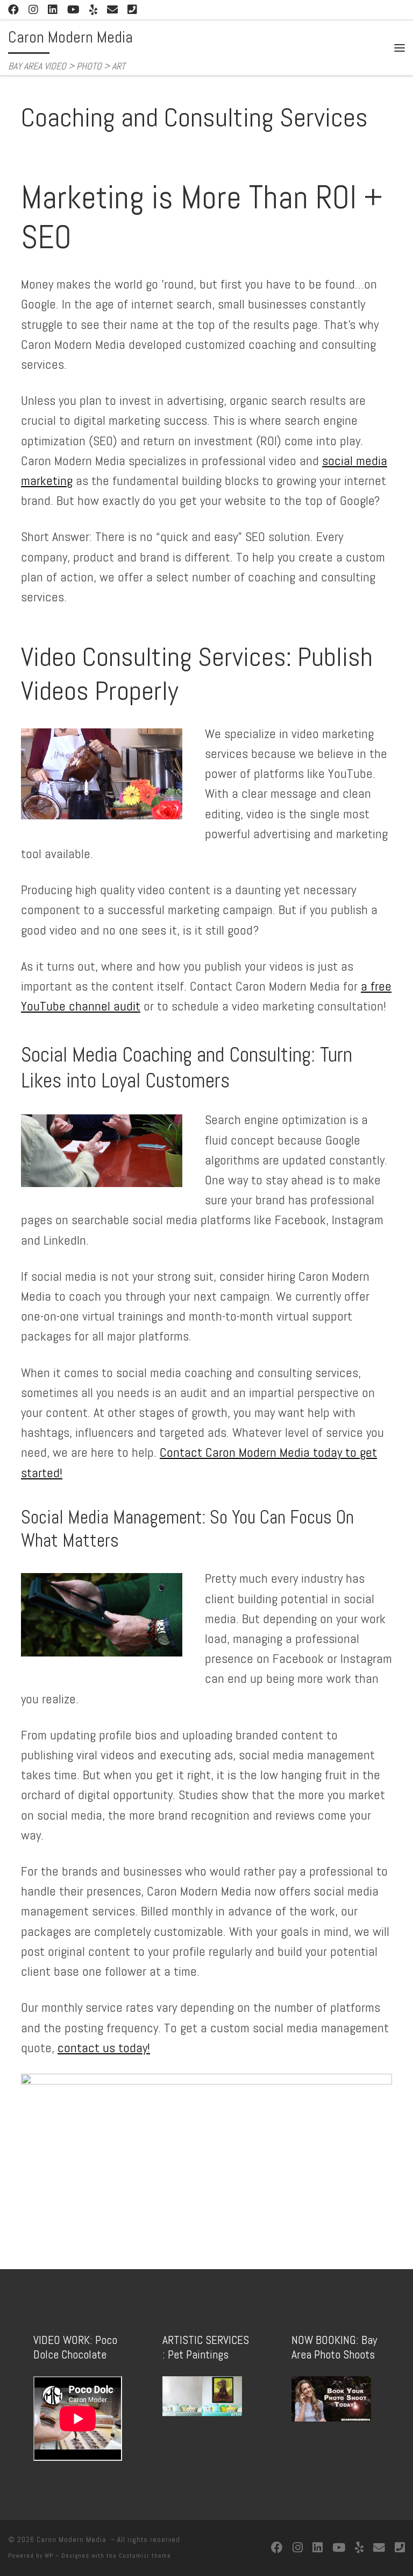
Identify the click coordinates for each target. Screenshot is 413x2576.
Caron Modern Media (73, 2540)
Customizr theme (145, 2556)
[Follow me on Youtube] (73, 10)
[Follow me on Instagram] (33, 10)
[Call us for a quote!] (132, 10)
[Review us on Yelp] (93, 10)
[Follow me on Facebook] (13, 10)
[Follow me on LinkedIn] (53, 10)
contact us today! (104, 2048)
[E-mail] (112, 10)
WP (49, 2556)
